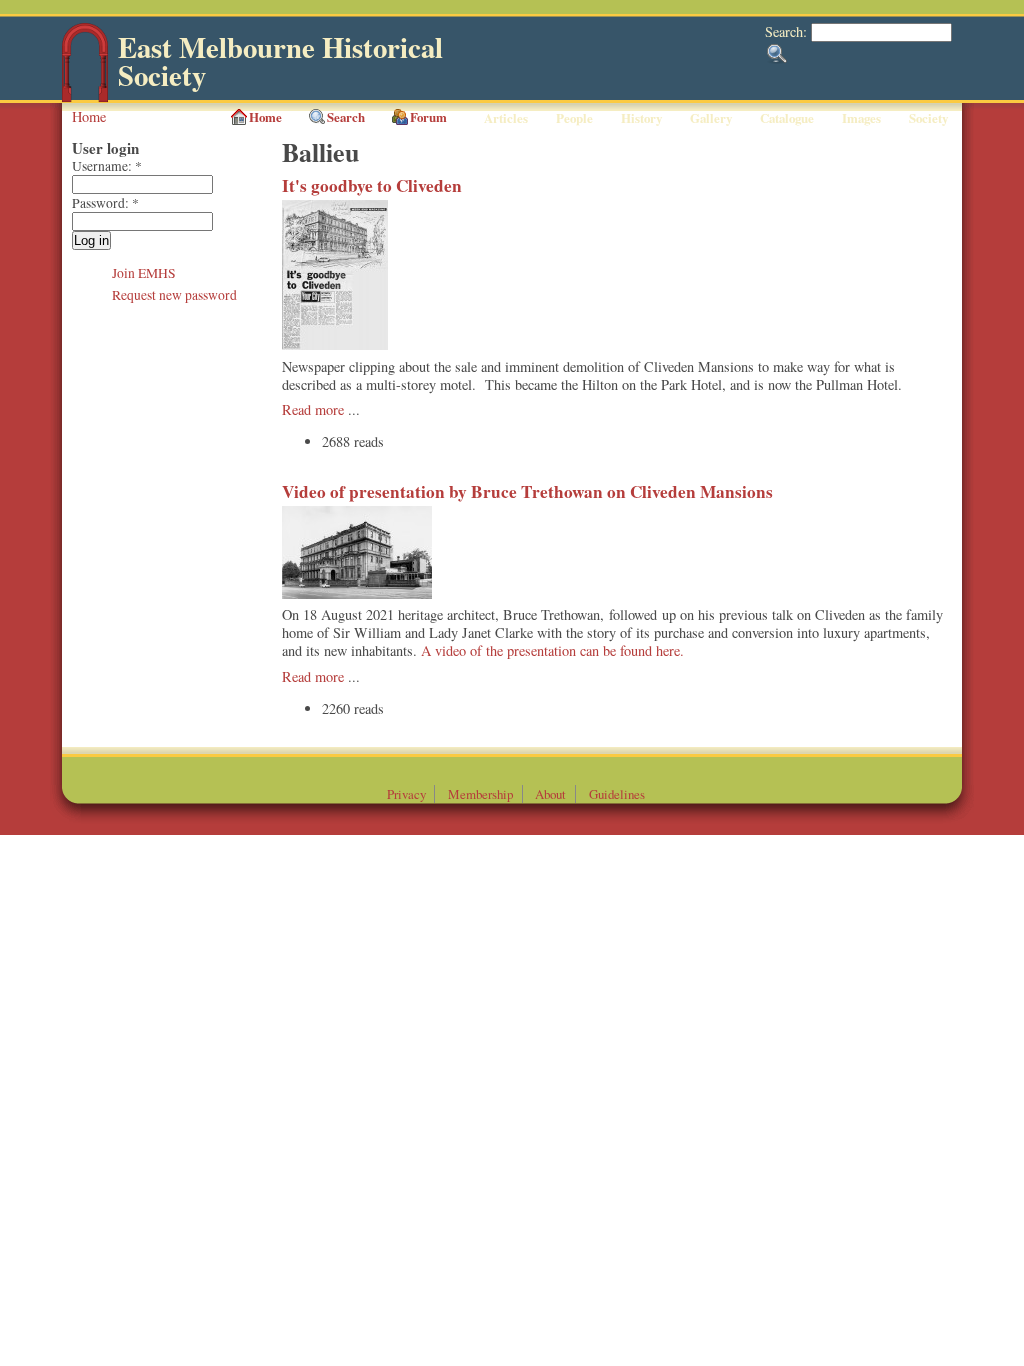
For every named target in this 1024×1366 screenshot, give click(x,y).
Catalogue (787, 118)
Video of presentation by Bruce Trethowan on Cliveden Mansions (527, 491)
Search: (788, 31)
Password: (105, 203)
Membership (480, 794)
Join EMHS (144, 273)
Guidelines (617, 794)
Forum (428, 117)
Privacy (406, 794)
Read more (313, 409)
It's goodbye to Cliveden (372, 185)
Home (89, 116)
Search (346, 117)
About (550, 794)
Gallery (711, 118)
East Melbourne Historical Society (280, 61)
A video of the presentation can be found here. (552, 650)
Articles (506, 118)
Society (928, 118)
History (641, 118)
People (574, 118)
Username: (107, 166)
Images (861, 118)
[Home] (85, 97)
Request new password (174, 295)
